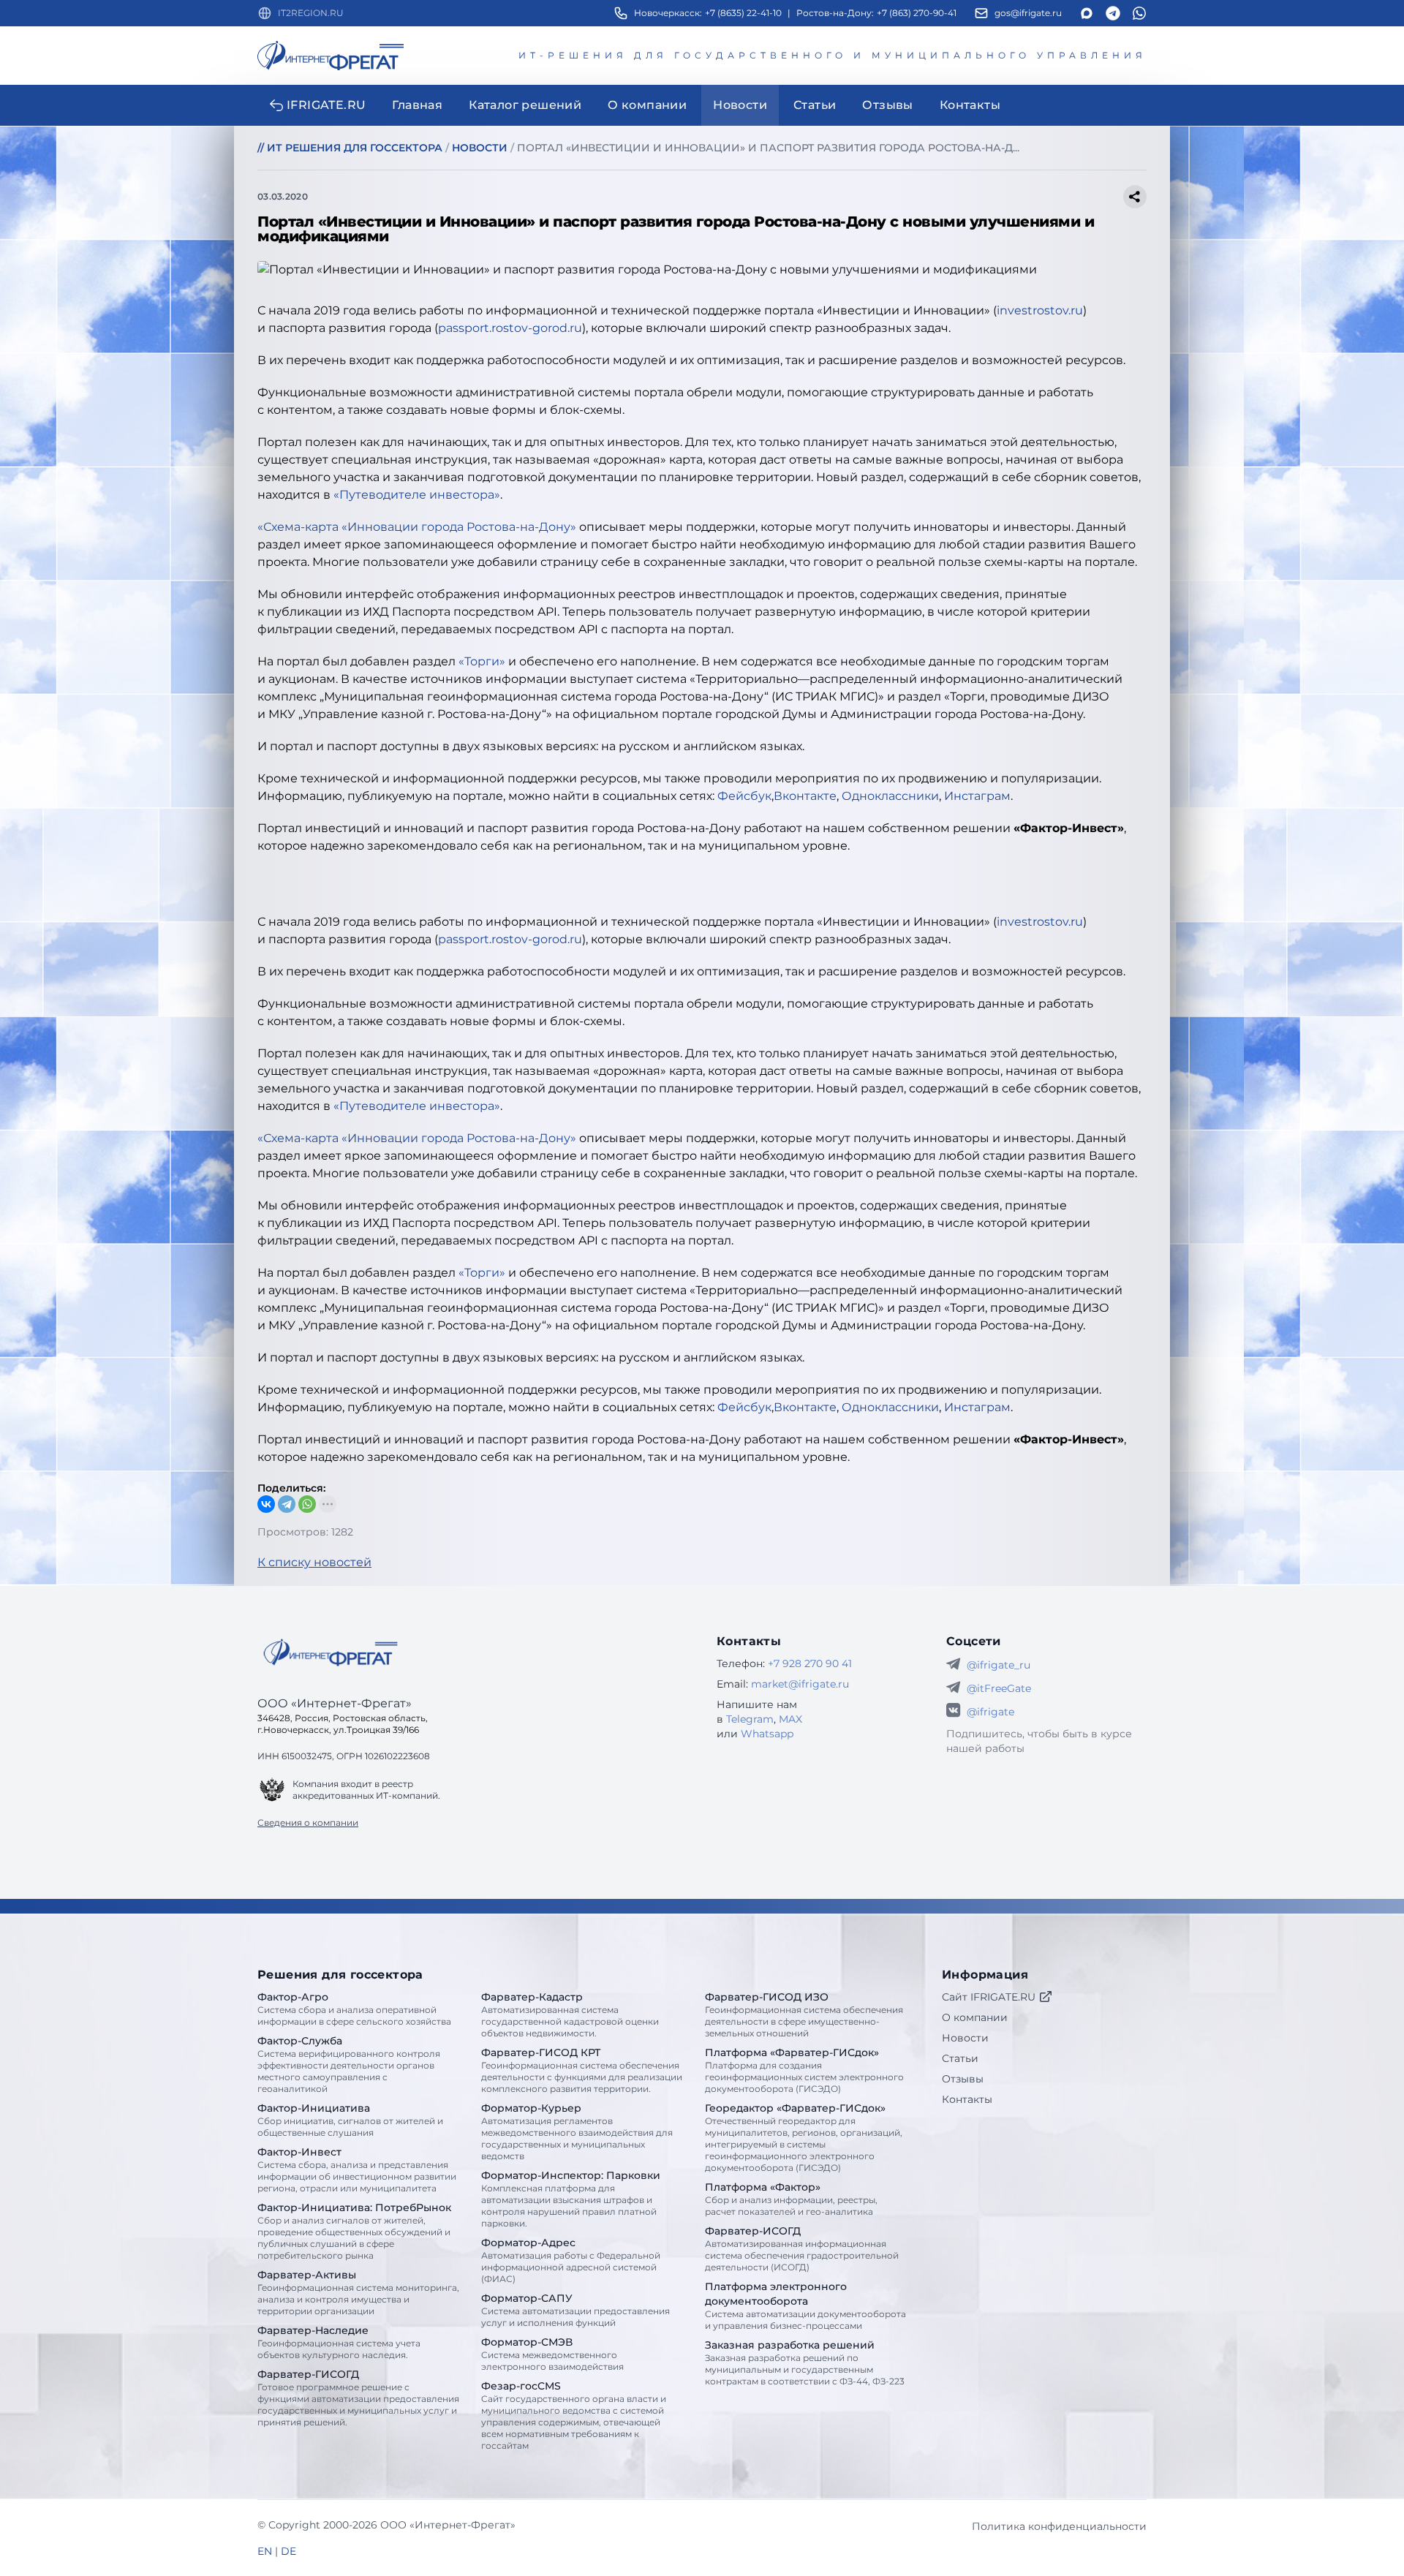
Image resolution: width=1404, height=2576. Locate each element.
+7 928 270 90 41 (810, 1663)
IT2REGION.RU (311, 13)
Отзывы (963, 2079)
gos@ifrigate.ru (1028, 13)
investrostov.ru (1040, 310)
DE (288, 2551)
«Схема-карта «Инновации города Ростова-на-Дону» (417, 527)
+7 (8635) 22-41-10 (743, 13)
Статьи (960, 2058)
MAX (790, 1719)
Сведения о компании (308, 1823)
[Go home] (331, 1653)
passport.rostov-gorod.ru (510, 328)
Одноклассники (890, 796)
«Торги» (482, 661)
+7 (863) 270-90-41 (917, 13)
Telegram (750, 1719)
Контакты (967, 2099)
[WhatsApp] (307, 1504)
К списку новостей (314, 1562)
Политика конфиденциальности (1059, 2526)
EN (265, 2551)
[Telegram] (287, 1504)
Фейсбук (744, 796)
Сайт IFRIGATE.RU (989, 1997)
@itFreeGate (999, 1688)
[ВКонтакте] (266, 1504)
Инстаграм (977, 796)
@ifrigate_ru (999, 1665)
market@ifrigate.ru (800, 1684)
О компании (975, 2017)
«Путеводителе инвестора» (417, 495)
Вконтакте (805, 796)
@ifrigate (990, 1712)
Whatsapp (767, 1734)
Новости (965, 2038)
